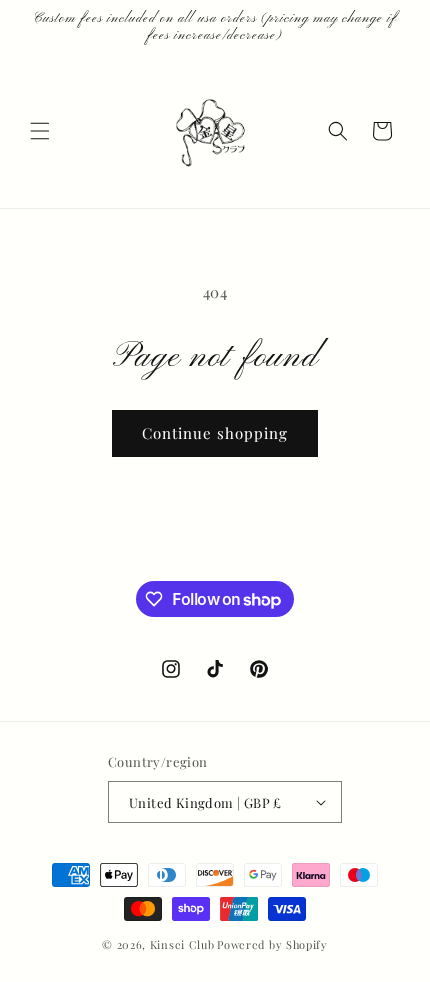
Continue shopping (215, 433)
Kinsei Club (182, 944)
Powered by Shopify (272, 944)
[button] (40, 131)
